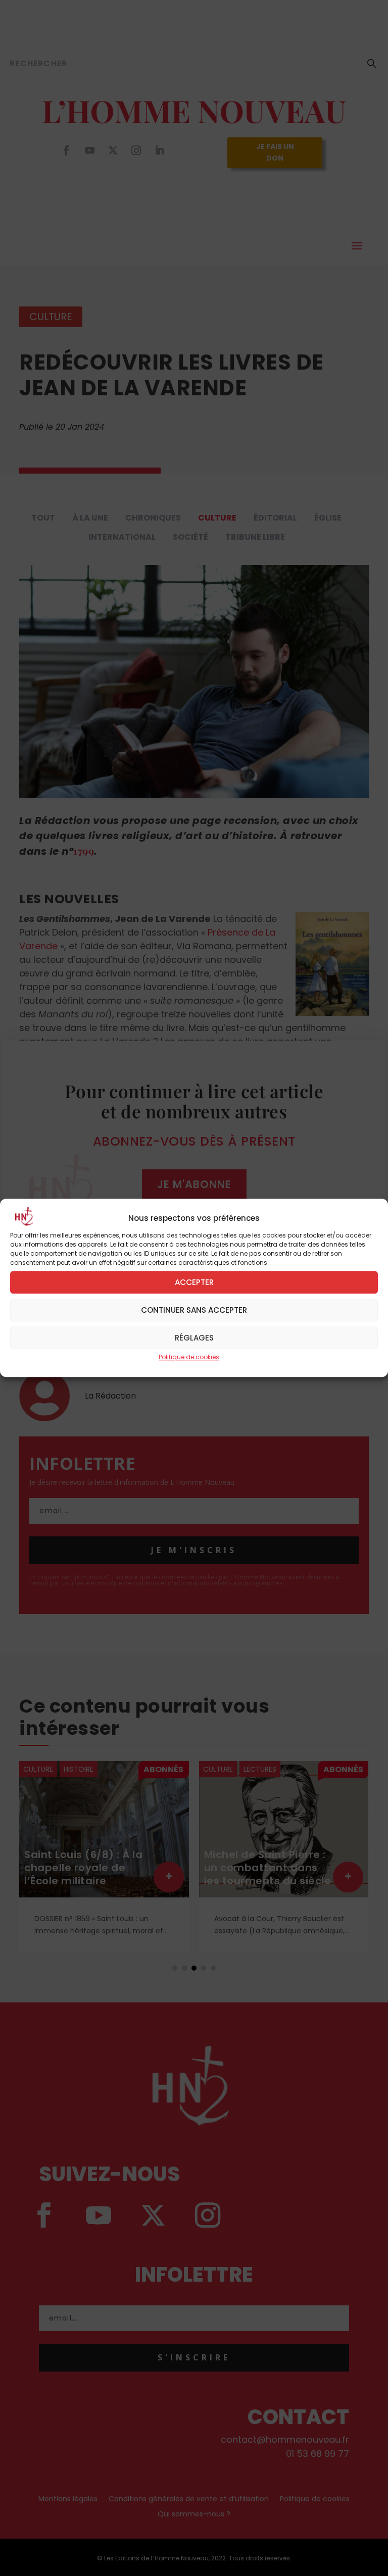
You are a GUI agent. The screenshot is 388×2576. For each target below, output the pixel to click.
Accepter (194, 1282)
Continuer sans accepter (194, 1310)
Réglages (194, 1338)
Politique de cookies (189, 1357)
